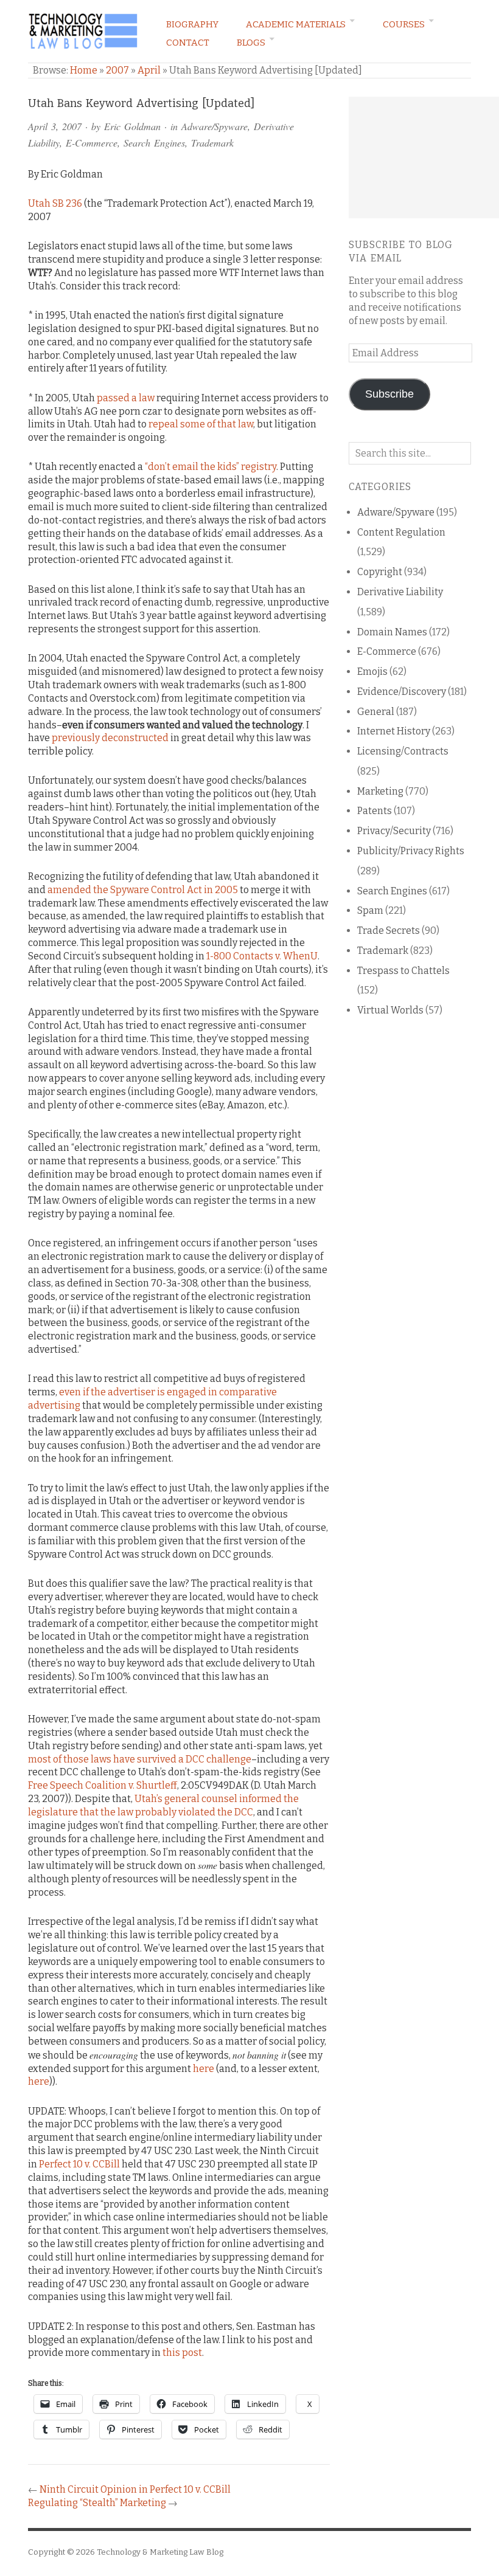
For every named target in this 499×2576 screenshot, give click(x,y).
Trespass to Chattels (403, 971)
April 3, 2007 (55, 126)
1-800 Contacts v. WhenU (262, 956)
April (149, 70)
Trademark (212, 143)
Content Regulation (401, 532)
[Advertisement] (424, 157)
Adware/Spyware (215, 126)
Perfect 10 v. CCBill (79, 2164)
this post (182, 2353)
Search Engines (154, 143)
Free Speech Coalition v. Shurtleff (103, 1785)
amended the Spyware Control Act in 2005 (143, 890)
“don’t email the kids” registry (211, 467)
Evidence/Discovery (402, 692)
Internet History (394, 731)
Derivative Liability (400, 592)
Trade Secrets (389, 931)
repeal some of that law (201, 424)
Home (84, 70)
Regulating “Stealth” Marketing (97, 2503)
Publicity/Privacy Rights (411, 851)
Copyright (380, 572)
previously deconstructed (110, 738)
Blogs (251, 43)
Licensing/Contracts (403, 751)
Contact (188, 43)
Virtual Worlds (390, 1010)
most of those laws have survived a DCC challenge (140, 1759)
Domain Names (392, 632)
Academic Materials (296, 24)
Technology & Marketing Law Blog (160, 2552)
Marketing (380, 791)
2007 (117, 70)
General (376, 712)
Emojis (372, 672)
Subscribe (389, 394)
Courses (404, 24)
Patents (375, 811)
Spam (370, 910)
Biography (192, 24)
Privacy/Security (394, 831)
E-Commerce (92, 143)
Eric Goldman (132, 126)
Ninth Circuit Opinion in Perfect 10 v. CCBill (135, 2489)
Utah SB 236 (55, 203)
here (204, 2069)
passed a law (126, 398)
